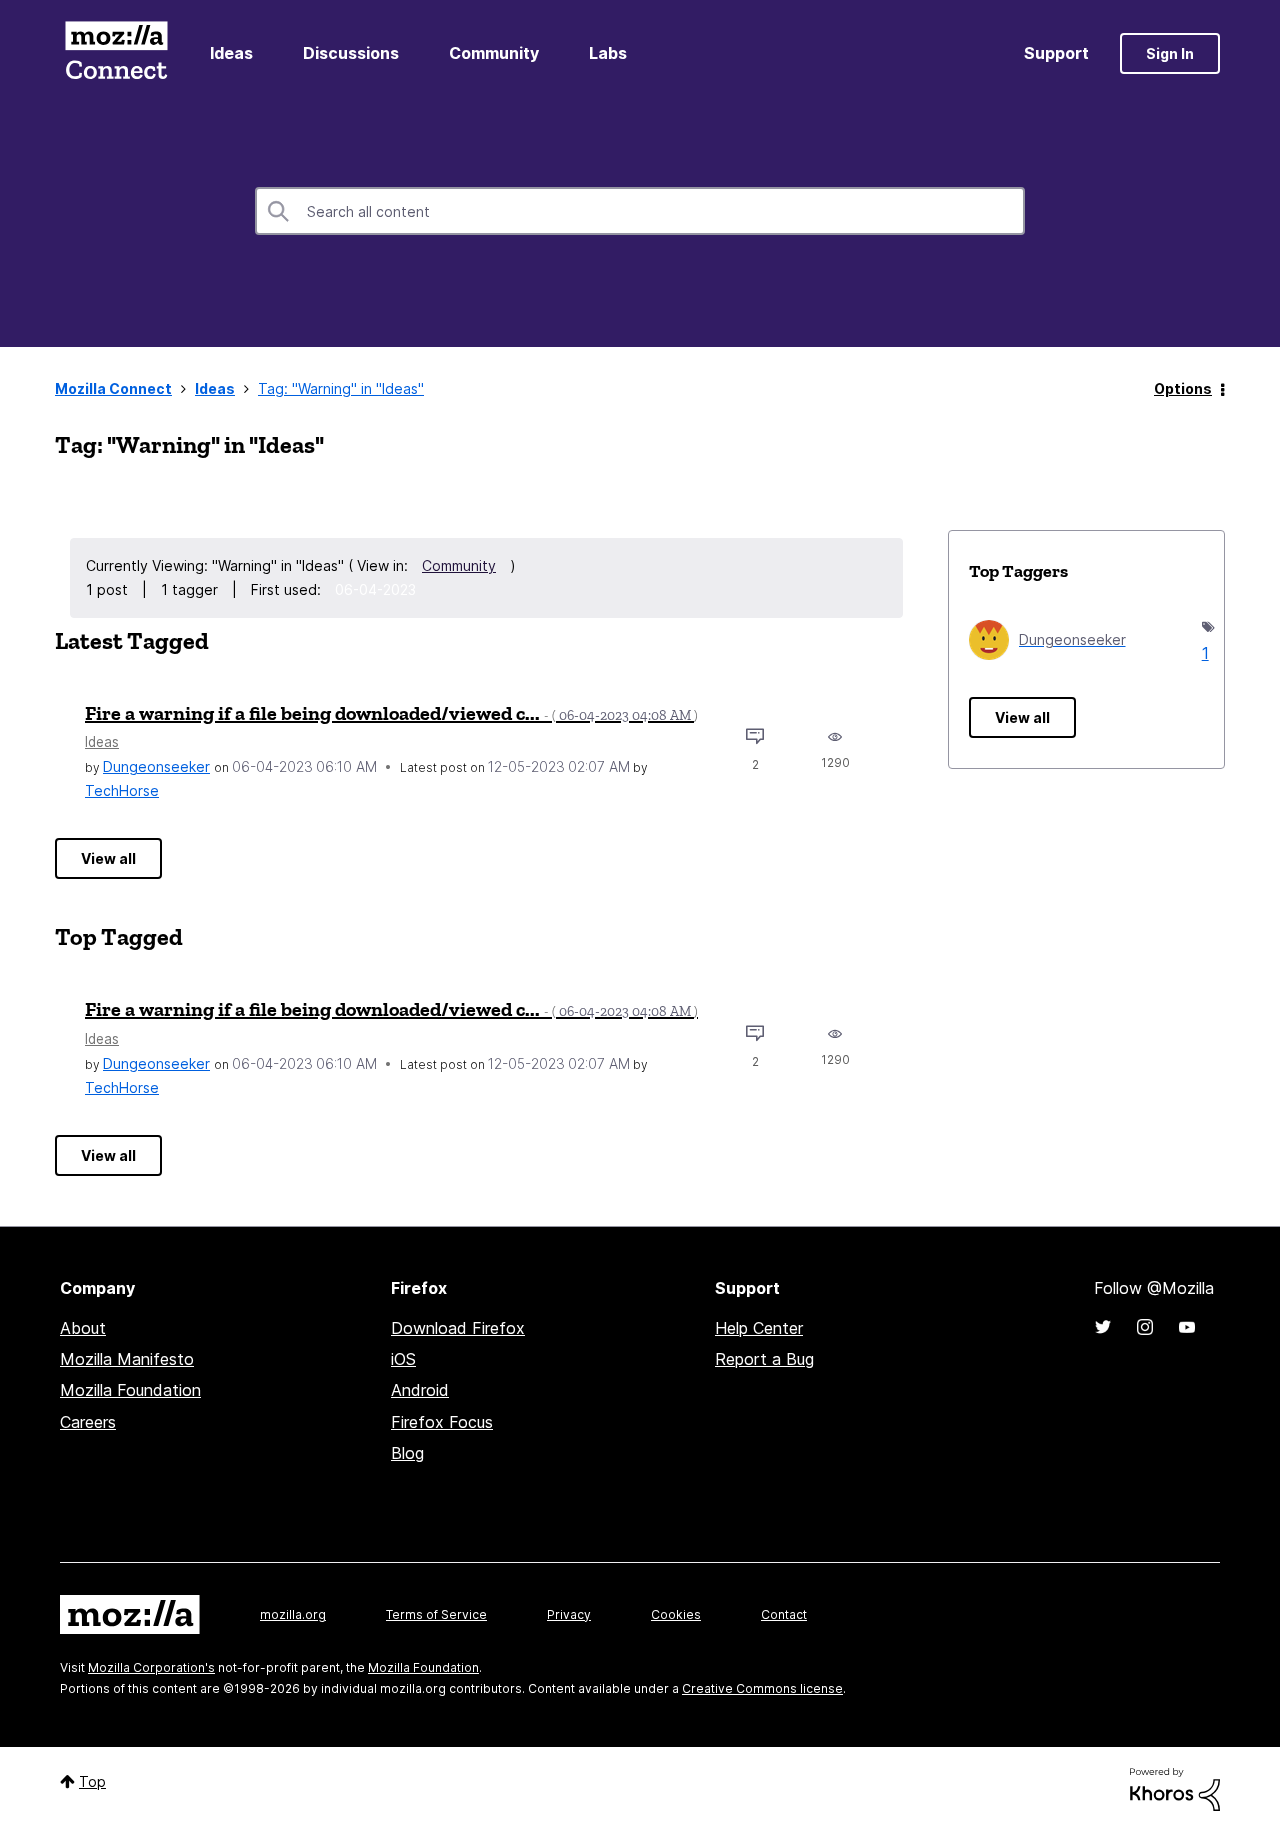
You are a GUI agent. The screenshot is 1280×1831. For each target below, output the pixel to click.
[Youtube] (1187, 1327)
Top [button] (92, 1781)
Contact (784, 1614)
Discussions (351, 53)
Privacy (569, 1614)
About (83, 1328)
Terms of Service (436, 1614)
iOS (403, 1359)
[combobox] (640, 211)
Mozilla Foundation (130, 1390)
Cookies (676, 1614)
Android (420, 1390)
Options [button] (1183, 388)
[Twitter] (1103, 1327)
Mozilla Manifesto (127, 1359)
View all (108, 858)
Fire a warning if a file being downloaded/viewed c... (391, 713)
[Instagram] (1145, 1327)
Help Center (759, 1328)
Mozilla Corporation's (151, 1667)
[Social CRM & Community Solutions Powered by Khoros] (1175, 1788)
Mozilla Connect (116, 53)
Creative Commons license (762, 1688)
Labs (608, 53)
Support (1056, 53)
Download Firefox (458, 1328)
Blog (407, 1453)
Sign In (1170, 53)
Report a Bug (764, 1359)
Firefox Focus (442, 1422)
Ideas (231, 53)
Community (494, 53)
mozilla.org (293, 1614)
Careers (88, 1422)
